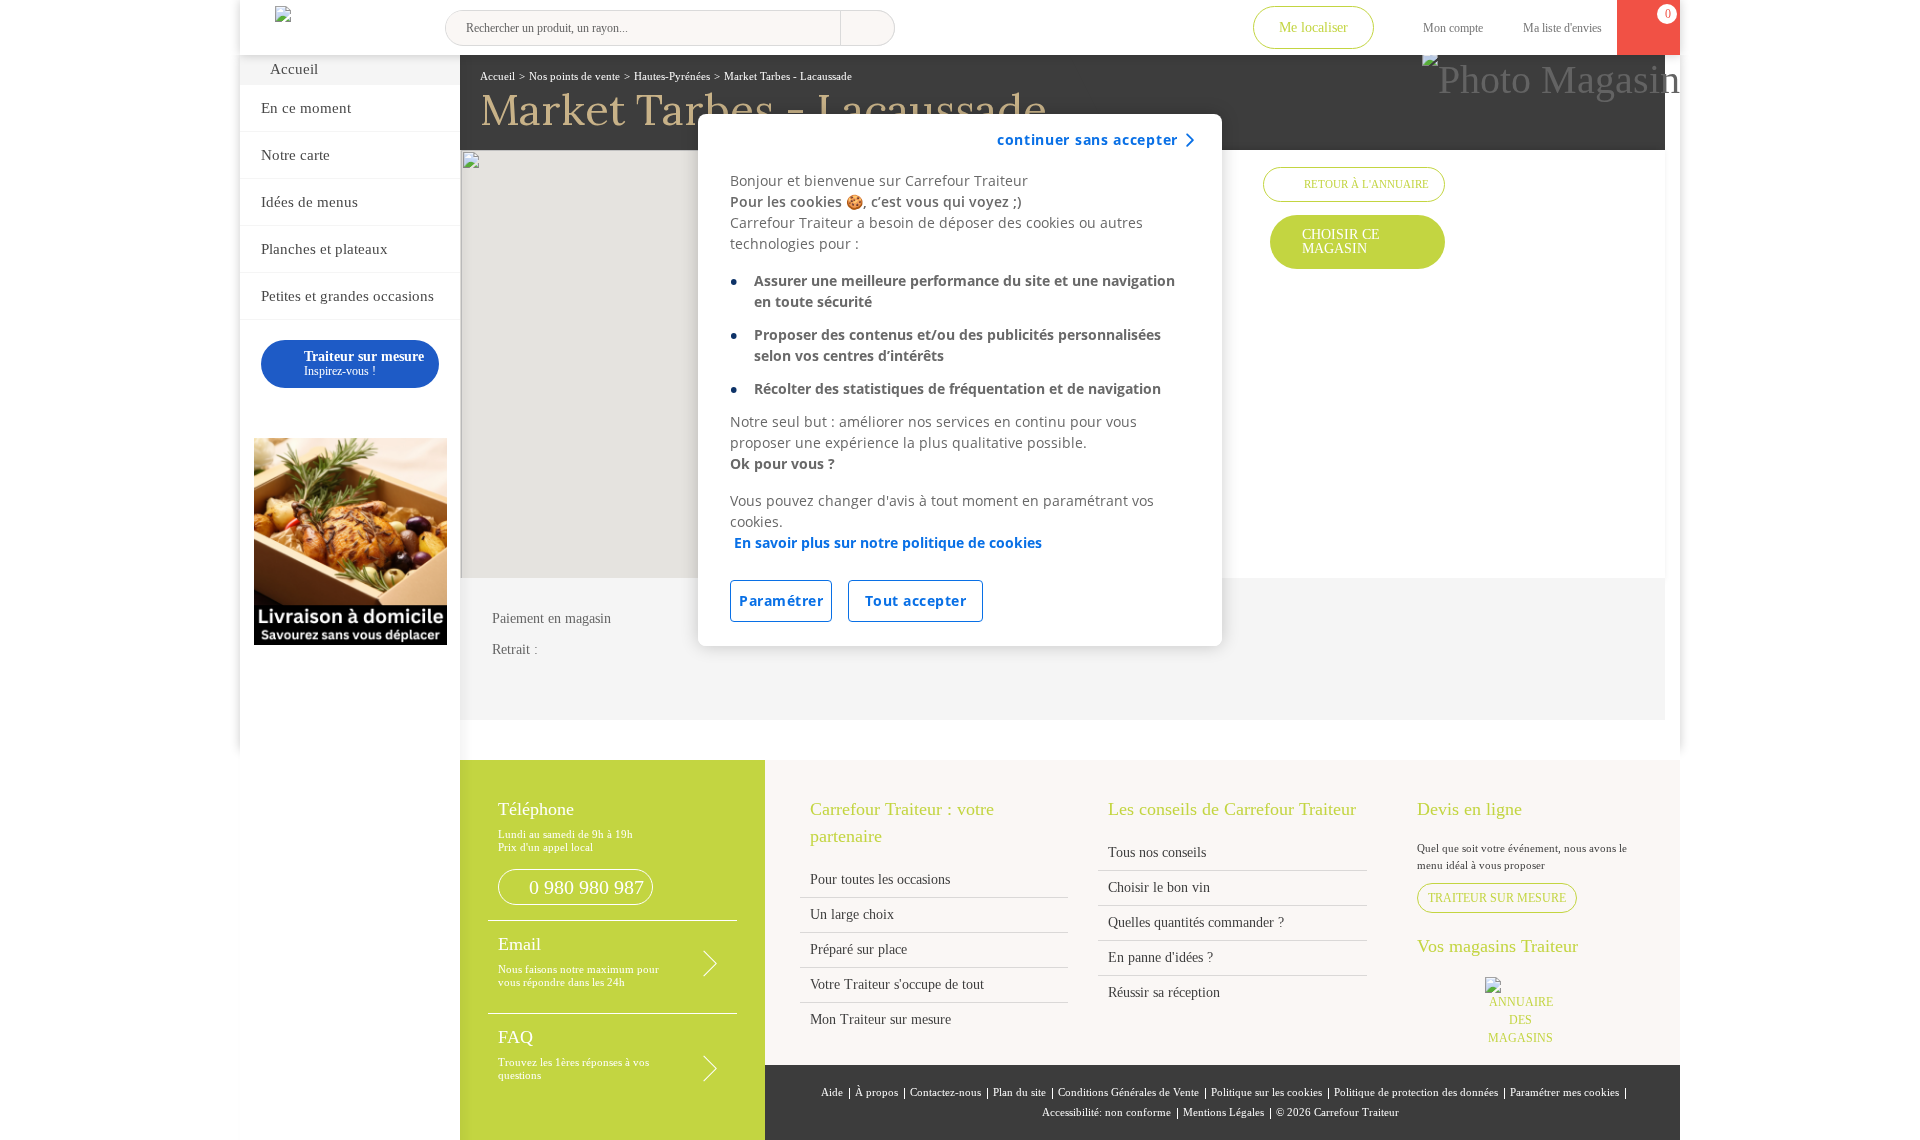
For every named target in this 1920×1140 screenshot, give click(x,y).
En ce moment (306, 108)
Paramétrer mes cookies (1564, 1092)
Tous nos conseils (1159, 852)
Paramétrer (781, 600)
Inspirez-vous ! (364, 363)
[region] (960, 380)
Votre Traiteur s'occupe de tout (897, 984)
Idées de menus (309, 202)
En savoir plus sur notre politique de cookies (888, 542)
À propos (876, 1092)
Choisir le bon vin (1159, 887)
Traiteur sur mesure (1497, 898)
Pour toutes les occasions (880, 879)
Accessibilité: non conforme (1106, 1112)
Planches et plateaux (324, 249)
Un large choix (852, 914)
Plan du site (1019, 1092)
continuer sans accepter (1087, 139)
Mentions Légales (1223, 1112)
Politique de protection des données (1416, 1092)
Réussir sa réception (1164, 992)
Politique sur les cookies (1266, 1092)
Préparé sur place (858, 949)
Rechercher (867, 28)
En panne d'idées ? (1160, 957)
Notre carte (295, 155)
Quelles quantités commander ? (1196, 922)
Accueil (294, 69)
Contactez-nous (945, 1092)
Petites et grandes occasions (347, 296)
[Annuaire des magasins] (1531, 1017)
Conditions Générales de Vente (1128, 1092)
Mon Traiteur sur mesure (880, 1019)
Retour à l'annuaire (1366, 184)
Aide (832, 1092)
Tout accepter (916, 600)
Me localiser (1313, 27)
